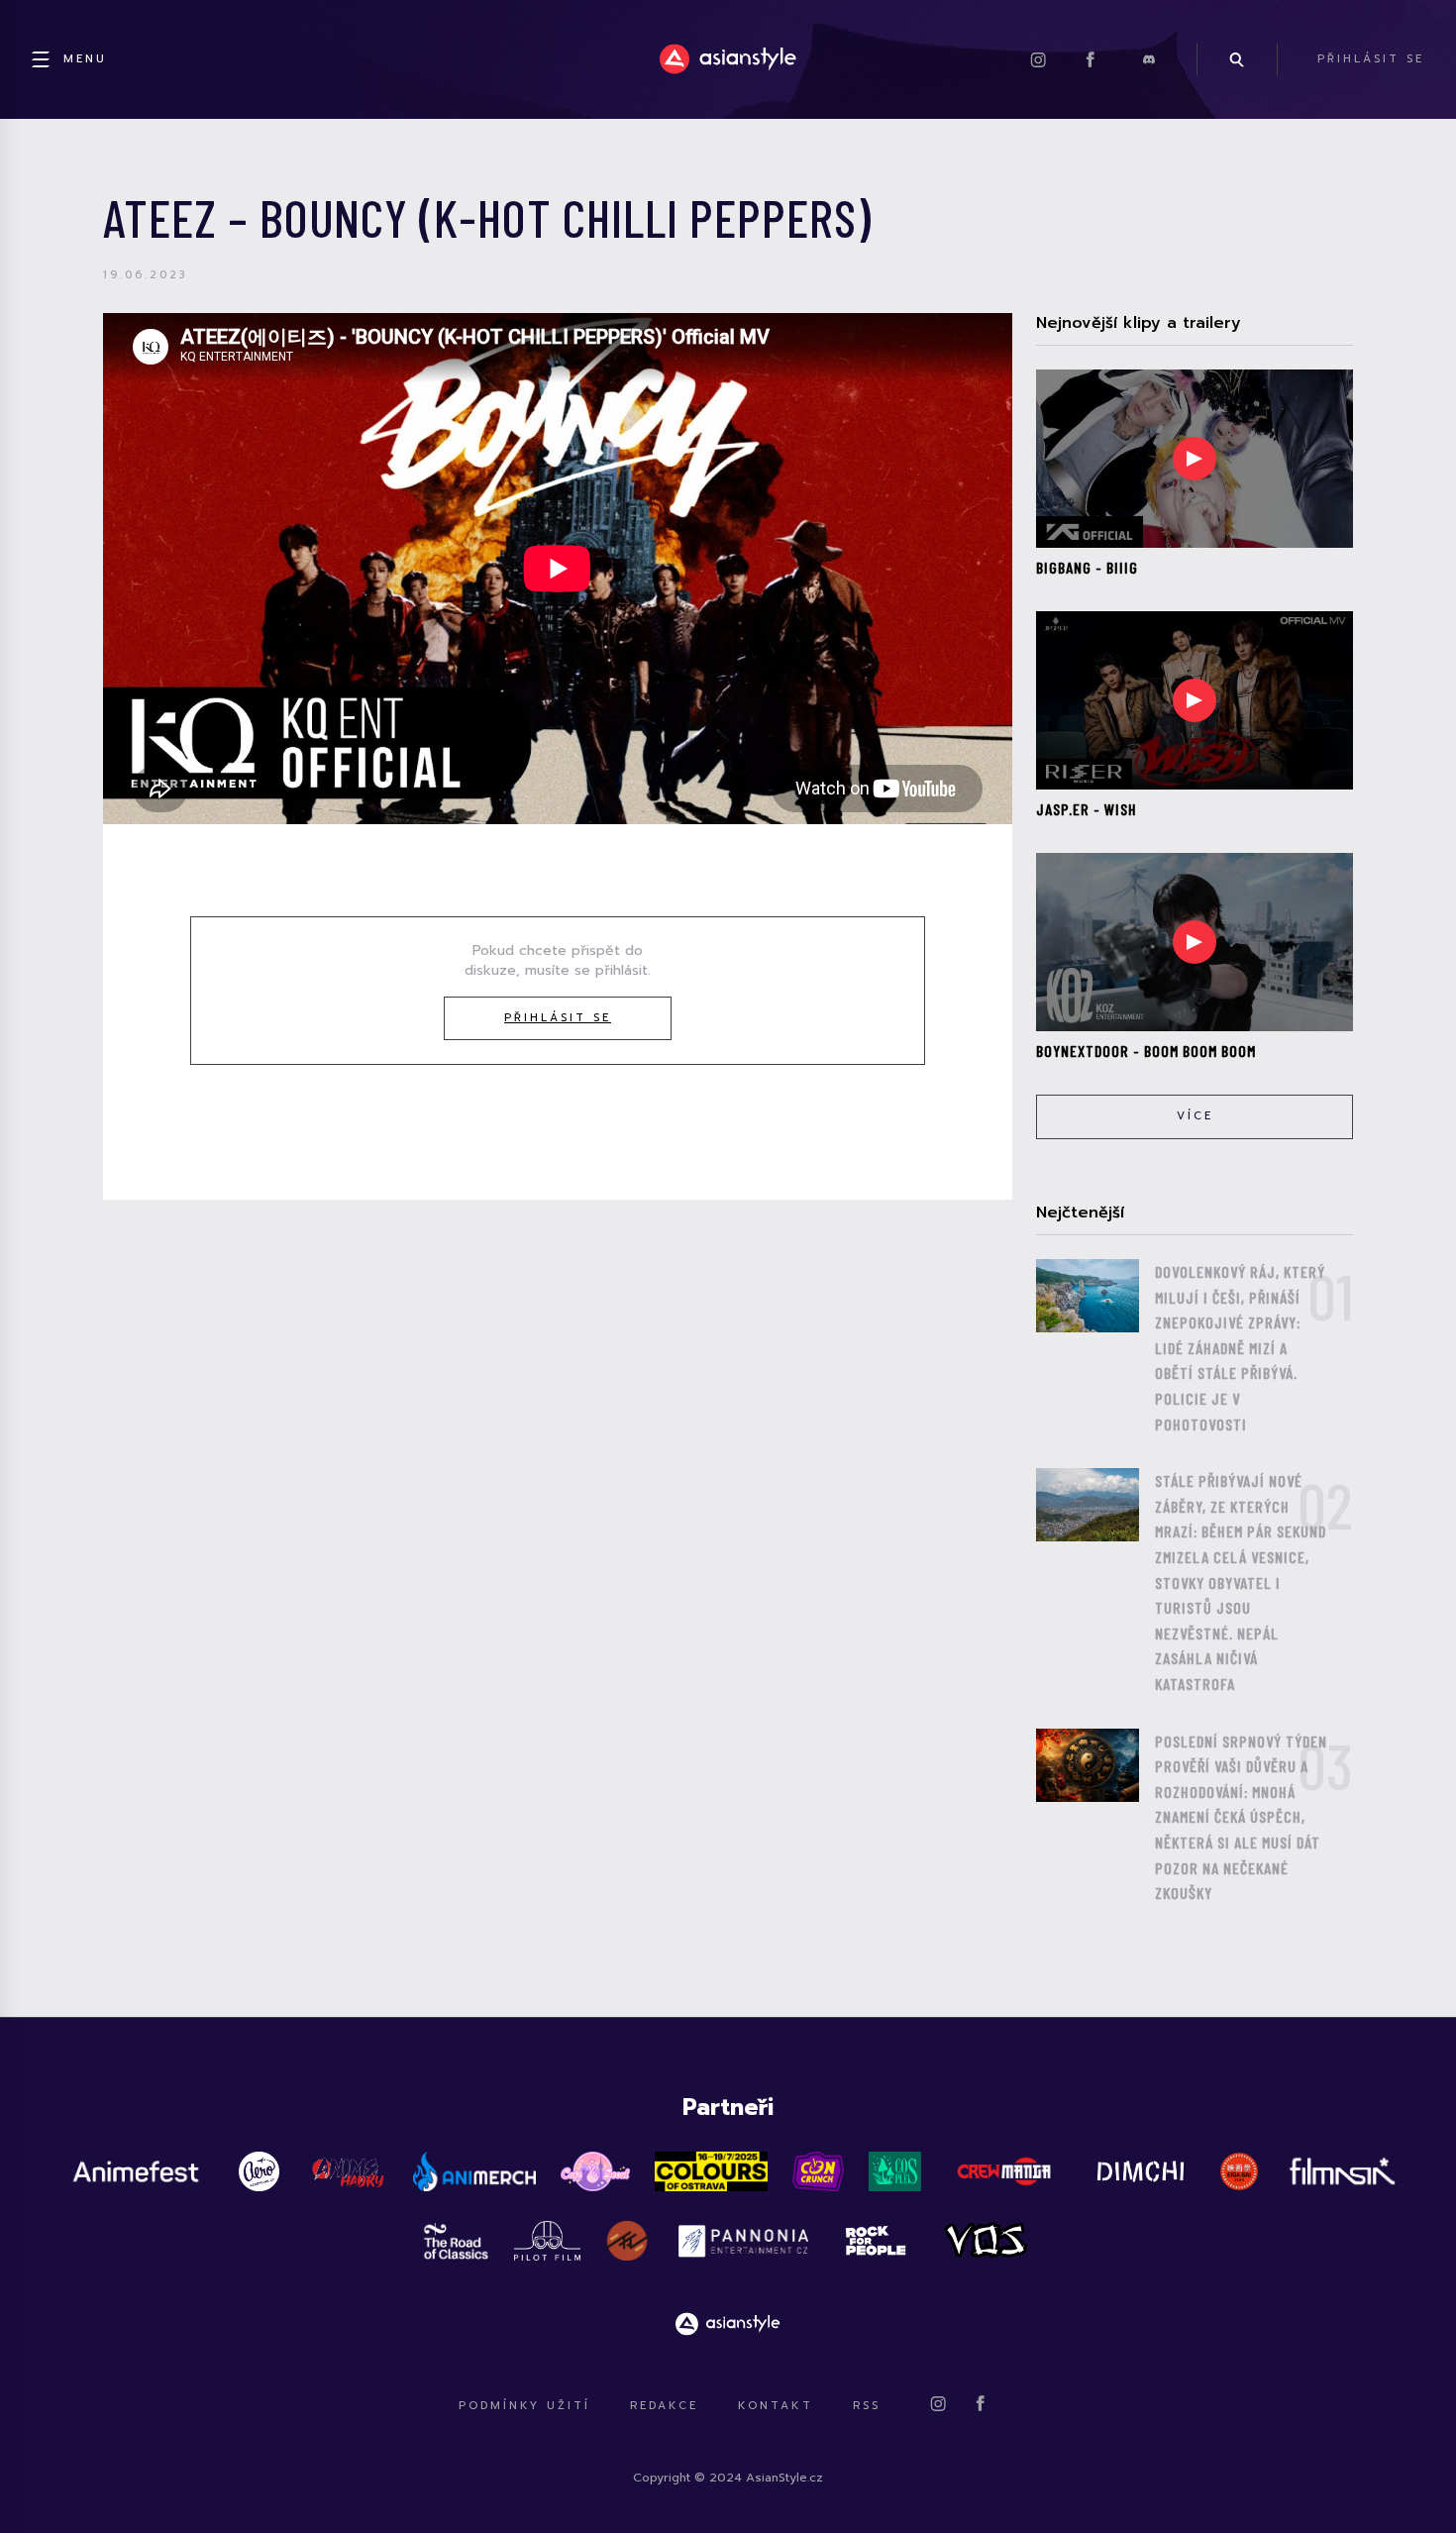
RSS (867, 2406)
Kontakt (776, 2406)
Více (1195, 1116)
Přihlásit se (558, 1018)
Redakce (664, 2406)
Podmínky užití (524, 2406)
